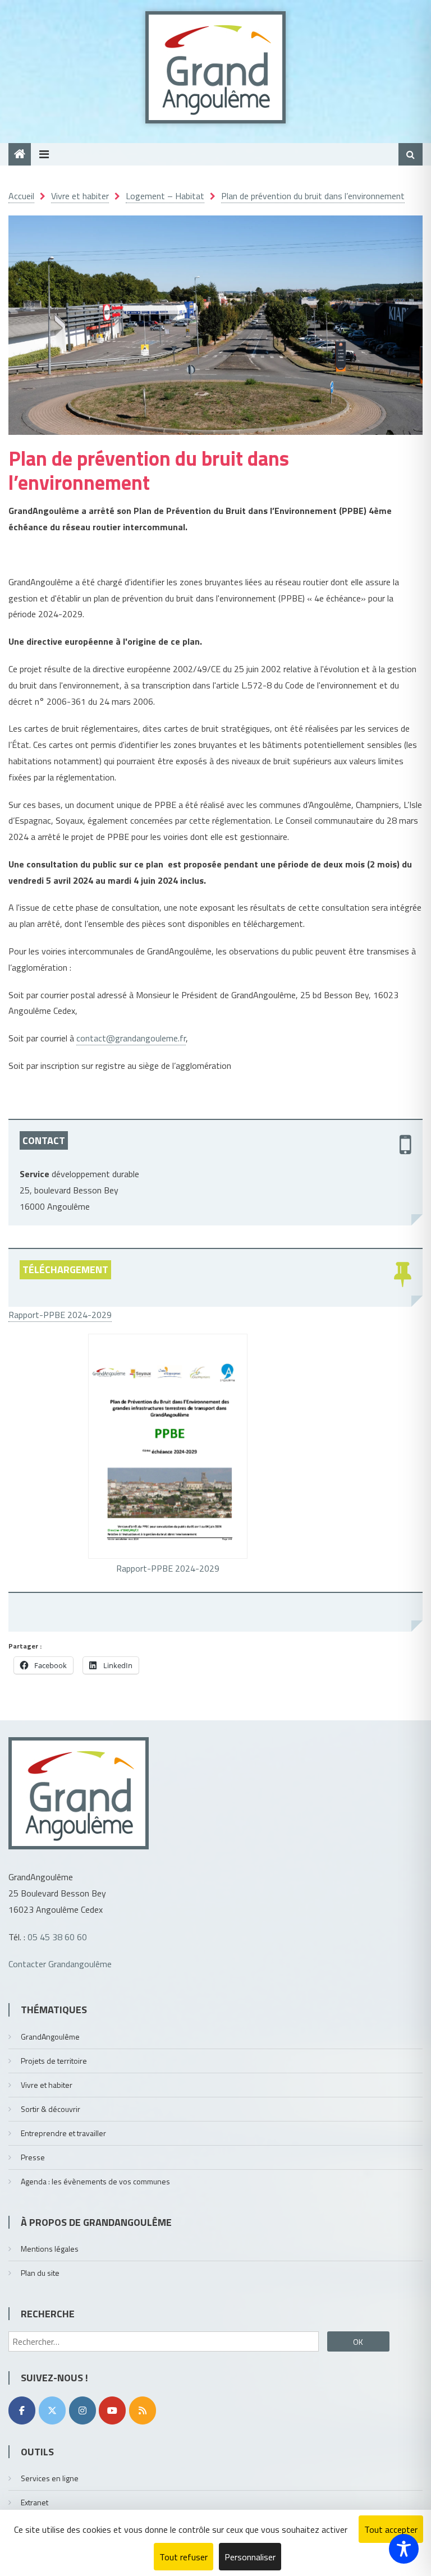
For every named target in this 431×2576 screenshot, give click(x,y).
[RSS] (143, 2410)
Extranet (35, 2502)
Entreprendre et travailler (63, 2133)
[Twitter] (52, 2410)
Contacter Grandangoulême (60, 1964)
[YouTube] (112, 2410)
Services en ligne (50, 2478)
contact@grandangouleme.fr (131, 1038)
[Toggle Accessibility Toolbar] (404, 2549)
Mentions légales (50, 2249)
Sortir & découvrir (51, 2109)
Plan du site (40, 2273)
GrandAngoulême (50, 2037)
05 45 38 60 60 (57, 1937)
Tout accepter (391, 2529)
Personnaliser (250, 2557)
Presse (33, 2157)
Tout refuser (184, 2557)
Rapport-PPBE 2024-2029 (60, 1315)
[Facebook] (22, 2410)
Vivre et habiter (47, 2085)
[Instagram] (82, 2410)
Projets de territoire (54, 2061)
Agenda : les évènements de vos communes (95, 2181)
